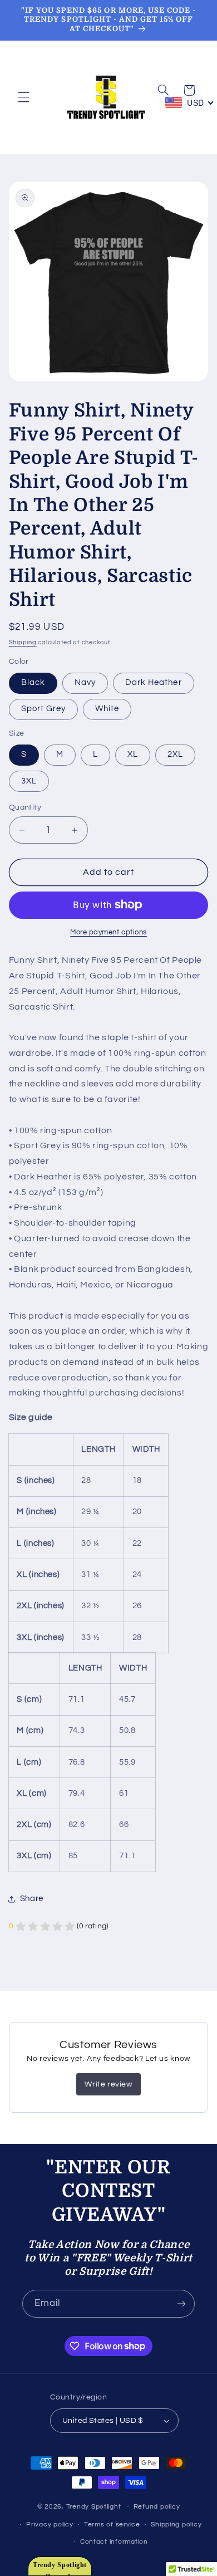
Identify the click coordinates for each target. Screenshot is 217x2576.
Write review (108, 2084)
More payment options (108, 932)
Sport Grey (44, 709)
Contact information (114, 2542)
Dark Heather (154, 682)
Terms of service (112, 2524)
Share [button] (32, 1899)
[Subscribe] (181, 2303)
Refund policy (157, 2507)
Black (33, 682)
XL (133, 754)
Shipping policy (176, 2524)
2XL (175, 754)
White (107, 709)
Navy (85, 682)
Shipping (23, 642)
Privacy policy (50, 2524)
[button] (23, 97)
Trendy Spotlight (94, 2507)
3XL (29, 781)
